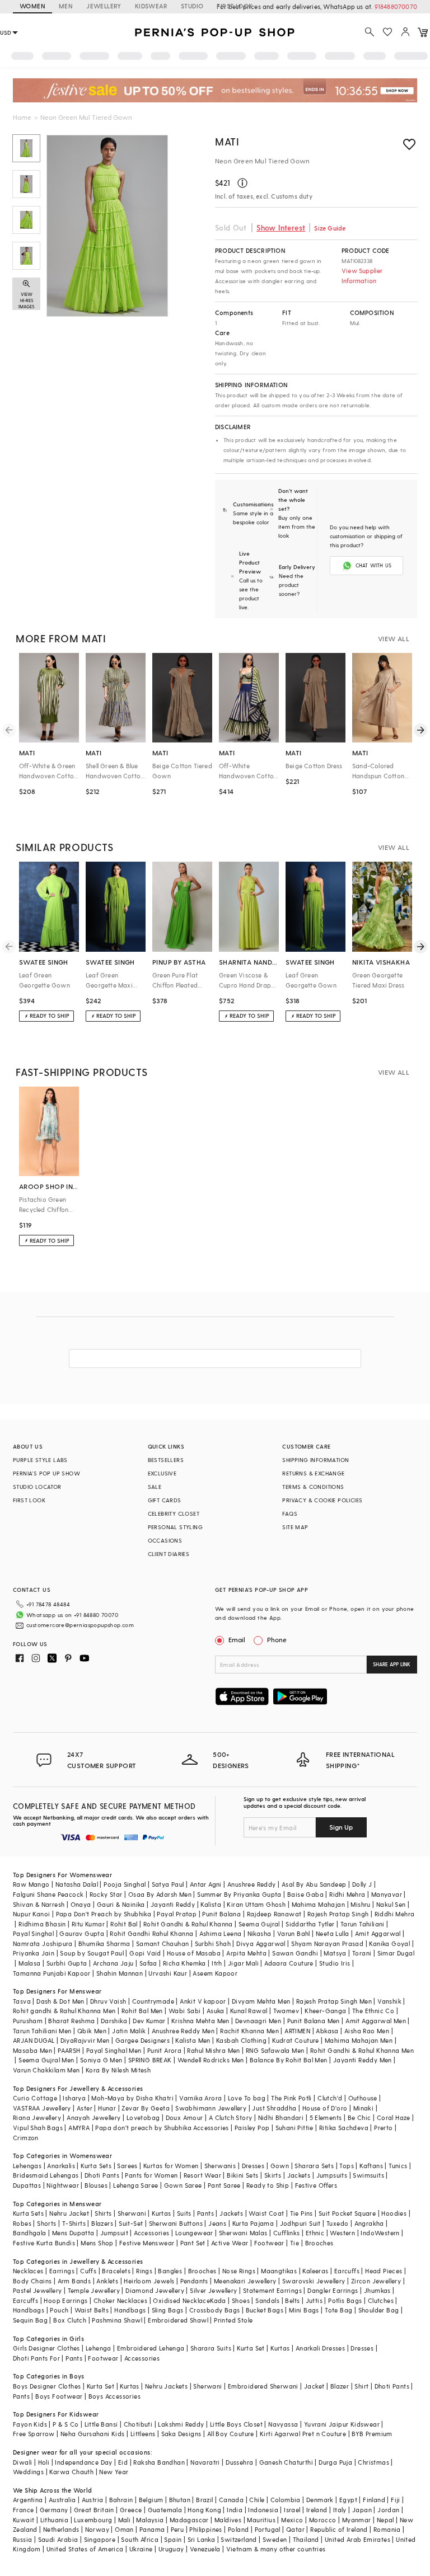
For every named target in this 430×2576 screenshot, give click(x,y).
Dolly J (362, 1884)
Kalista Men (193, 2040)
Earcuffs (347, 2271)
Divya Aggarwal (261, 1943)
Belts (292, 2300)
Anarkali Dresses (320, 2348)
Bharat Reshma (71, 2021)
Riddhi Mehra (395, 1914)
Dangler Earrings (333, 2290)
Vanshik (389, 2001)
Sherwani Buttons (176, 2223)
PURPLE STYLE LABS (40, 1460)
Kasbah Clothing (241, 2040)
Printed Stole (233, 2320)
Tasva (22, 2001)
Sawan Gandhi (295, 1953)
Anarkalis (61, 2166)
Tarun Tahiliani (363, 1924)
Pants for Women (151, 2175)
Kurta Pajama (253, 2223)
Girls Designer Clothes (46, 2348)
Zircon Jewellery (376, 2281)
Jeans (217, 2223)
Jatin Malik (129, 2031)
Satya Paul (168, 1884)
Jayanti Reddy (173, 1904)
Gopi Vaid (145, 1953)
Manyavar (387, 1894)
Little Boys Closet (236, 2424)
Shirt (361, 2386)
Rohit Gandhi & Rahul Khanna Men (362, 2050)
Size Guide (330, 228)
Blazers (102, 2223)
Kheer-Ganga (325, 2011)
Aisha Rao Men (367, 2031)
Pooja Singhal (125, 1884)
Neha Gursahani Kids (93, 2434)
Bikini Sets (242, 2175)
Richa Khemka (184, 1963)
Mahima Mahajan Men (359, 2040)
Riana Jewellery (37, 2117)
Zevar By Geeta (146, 2108)
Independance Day (83, 2462)
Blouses (96, 2185)
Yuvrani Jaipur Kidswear (342, 2424)
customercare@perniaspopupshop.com (80, 1625)
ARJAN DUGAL (34, 2040)
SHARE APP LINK (392, 1664)
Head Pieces (384, 2271)
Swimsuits (368, 2175)
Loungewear (194, 2233)
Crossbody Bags (215, 2310)
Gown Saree (183, 2185)
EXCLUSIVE (162, 1473)
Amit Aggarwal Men (376, 2021)
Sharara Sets (314, 2166)
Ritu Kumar (88, 1924)
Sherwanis (220, 2166)
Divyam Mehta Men (261, 2001)
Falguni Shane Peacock (48, 1894)
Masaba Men (32, 2050)
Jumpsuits (332, 2175)
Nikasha (260, 1933)
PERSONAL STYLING (175, 1527)
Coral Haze (394, 2117)
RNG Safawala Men (275, 2050)
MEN (66, 6)
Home (22, 117)
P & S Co (66, 2424)
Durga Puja (335, 2462)
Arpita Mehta (246, 1953)
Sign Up (341, 1827)
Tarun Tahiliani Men (42, 2031)
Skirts (273, 2175)
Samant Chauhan (163, 1943)
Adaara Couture (289, 1963)
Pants (205, 2213)
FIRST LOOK (235, 6)
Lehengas (27, 2166)
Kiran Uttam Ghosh (256, 1904)
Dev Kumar (149, 2021)
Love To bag (247, 2098)
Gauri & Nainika (121, 1904)
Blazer (340, 2386)
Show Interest (281, 227)
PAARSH (69, 2050)
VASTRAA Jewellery (42, 2108)
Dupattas (27, 2185)
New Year (114, 2472)
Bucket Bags (265, 2310)
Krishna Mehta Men (200, 2021)
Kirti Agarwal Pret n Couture (303, 2434)
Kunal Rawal (249, 2011)
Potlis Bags (345, 2300)
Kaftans (371, 2166)
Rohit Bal (124, 1924)
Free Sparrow (34, 2434)
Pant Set (193, 2243)
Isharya (74, 2098)
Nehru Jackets (166, 2386)
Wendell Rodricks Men (211, 2060)
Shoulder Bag (379, 2310)
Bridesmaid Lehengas (46, 2175)
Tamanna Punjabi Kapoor (52, 1973)
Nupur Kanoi (31, 1914)
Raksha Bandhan (159, 2462)
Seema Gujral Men (46, 2060)
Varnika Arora (200, 2098)
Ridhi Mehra (347, 1894)
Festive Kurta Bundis (44, 2243)
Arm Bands (74, 2281)
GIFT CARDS (165, 1500)
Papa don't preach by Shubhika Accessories (162, 2128)
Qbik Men (92, 2031)
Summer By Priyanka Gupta (239, 1894)
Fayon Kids (30, 2424)
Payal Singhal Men (114, 2050)
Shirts (103, 2213)
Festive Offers (316, 2185)
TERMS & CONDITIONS (313, 1487)
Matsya (335, 1953)
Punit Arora (164, 2050)
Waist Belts (92, 2310)
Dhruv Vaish (108, 2001)
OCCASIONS (165, 1540)
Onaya (81, 1904)
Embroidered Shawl (178, 2320)
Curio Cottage (35, 2098)
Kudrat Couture (296, 2040)
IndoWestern (380, 2233)
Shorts (46, 2223)
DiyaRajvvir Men (85, 2040)
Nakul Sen (391, 1904)
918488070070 (396, 6)
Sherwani (132, 2213)
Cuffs (88, 2271)
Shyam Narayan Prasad (327, 1943)
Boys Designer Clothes (47, 2386)
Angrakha (369, 2223)
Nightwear (63, 2185)
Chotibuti (138, 2424)
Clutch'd (330, 2098)
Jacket (314, 2386)
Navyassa (283, 2424)
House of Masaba (194, 1953)
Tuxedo (337, 2223)
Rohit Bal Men (142, 2011)
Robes (22, 2223)
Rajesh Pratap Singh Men (334, 2001)
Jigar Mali (243, 1963)
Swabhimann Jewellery (211, 2108)
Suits (184, 2213)
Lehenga (99, 2348)
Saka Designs (181, 2434)
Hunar (107, 2108)
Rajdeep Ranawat (274, 1914)
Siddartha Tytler (310, 1924)
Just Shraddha (274, 2108)
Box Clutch (70, 2320)
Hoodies (394, 2213)
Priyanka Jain (34, 1953)
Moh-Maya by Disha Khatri (132, 2098)
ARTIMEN (297, 2031)
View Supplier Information (362, 276)
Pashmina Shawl (117, 2320)
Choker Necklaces (120, 2300)
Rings (144, 2271)
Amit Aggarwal (378, 1933)
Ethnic (315, 2233)
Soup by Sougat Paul (92, 1953)
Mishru (360, 1904)
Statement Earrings (272, 2290)
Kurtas (161, 2213)
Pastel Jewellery (37, 2290)
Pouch (59, 2310)
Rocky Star (106, 1894)
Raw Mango (31, 1884)
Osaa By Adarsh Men (160, 1894)
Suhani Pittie (295, 2128)
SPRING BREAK (150, 2060)
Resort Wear (202, 2175)
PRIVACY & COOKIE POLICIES (322, 1500)
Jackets (299, 2175)
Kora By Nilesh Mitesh (118, 2070)
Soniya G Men (101, 2060)
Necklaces (28, 2271)
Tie (295, 2243)
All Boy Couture (231, 2434)
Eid (123, 2462)
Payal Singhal (33, 1933)
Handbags (29, 2310)
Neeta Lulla (332, 1933)
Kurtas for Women (171, 2166)
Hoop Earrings (66, 2300)
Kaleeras (315, 2271)
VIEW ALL (394, 638)
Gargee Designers (142, 2040)
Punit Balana (221, 1914)
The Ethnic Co (373, 2011)
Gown (280, 2166)
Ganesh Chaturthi (286, 2462)
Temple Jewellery (94, 2290)
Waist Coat (266, 2213)
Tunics (398, 2166)
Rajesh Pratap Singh (338, 1914)
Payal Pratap (177, 1914)
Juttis (314, 2300)
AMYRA (79, 2128)
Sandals (267, 2300)
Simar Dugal (396, 1953)
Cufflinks (287, 2233)
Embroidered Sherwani (263, 2386)
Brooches (319, 2243)
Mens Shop (97, 2243)
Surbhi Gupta (67, 1963)
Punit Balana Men (314, 2021)
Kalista (211, 1904)
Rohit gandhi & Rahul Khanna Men (64, 2011)
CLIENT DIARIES (169, 1554)
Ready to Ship (268, 2185)
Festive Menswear (147, 2243)
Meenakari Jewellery (245, 2281)
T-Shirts (74, 2223)
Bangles (170, 2271)
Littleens (143, 2434)
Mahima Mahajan (319, 1904)
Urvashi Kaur (168, 1973)
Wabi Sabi (185, 2011)
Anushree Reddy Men (183, 2031)
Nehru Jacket (69, 2213)
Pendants (194, 2281)
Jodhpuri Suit (300, 2223)
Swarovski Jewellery (314, 2281)
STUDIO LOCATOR (37, 1487)
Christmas (373, 2462)
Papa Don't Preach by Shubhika (104, 1914)
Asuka (216, 2011)
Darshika (114, 2021)
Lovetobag (143, 2117)
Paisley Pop (252, 2128)
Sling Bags (168, 2310)
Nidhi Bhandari (281, 2117)
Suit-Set (131, 2223)
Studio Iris (335, 1963)
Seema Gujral (259, 1924)
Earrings (62, 2271)
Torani (362, 1953)
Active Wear (230, 2243)
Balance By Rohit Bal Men (289, 2060)
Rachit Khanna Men (249, 2031)
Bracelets (116, 2271)
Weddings (28, 2472)
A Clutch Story (231, 2117)
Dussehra (239, 2462)
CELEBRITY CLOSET (174, 1513)
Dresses (253, 2166)
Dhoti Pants (102, 2175)
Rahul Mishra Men (213, 2050)
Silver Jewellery (213, 2290)
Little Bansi (101, 2424)
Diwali (22, 2462)
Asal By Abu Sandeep (314, 1884)
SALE (155, 1487)
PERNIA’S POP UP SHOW (46, 1473)
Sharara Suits (211, 2348)
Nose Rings (239, 2271)
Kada (218, 2300)
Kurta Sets (96, 2166)
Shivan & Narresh (39, 1904)
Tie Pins (302, 2213)
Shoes (241, 2300)
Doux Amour (184, 2117)
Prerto (383, 2128)
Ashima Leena (221, 1933)
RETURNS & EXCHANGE (313, 1473)
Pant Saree (224, 2185)
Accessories (151, 2233)
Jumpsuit (114, 2233)
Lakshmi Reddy (181, 2424)
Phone (277, 1639)
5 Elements (326, 2117)
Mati (227, 141)
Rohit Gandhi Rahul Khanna (151, 1933)
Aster (85, 2108)
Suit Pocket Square (347, 2213)
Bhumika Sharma (104, 1943)
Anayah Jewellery (94, 2117)
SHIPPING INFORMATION (316, 1460)
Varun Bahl (294, 1933)
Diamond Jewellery (155, 2290)
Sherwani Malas (243, 2233)
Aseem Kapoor (215, 1973)
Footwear (269, 2243)
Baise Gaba (305, 1894)
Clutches (381, 2300)
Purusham (28, 2021)
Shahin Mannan (120, 1973)
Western (342, 2233)
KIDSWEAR (151, 6)
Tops (347, 2166)
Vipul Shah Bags (38, 2128)
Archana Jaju (113, 1963)
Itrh (217, 1963)
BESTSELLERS (166, 1460)
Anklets (107, 2281)
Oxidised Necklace (181, 2300)
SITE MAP (295, 1527)
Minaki (363, 2108)
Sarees (127, 2166)
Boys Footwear (59, 2396)
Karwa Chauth (71, 2472)
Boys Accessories (114, 2396)
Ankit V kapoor (203, 2001)
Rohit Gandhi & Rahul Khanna (188, 1924)
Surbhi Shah (213, 1943)
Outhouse (363, 2098)
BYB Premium (372, 2434)
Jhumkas (377, 2290)
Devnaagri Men (258, 2021)
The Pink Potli (291, 2098)
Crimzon (26, 2138)
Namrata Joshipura (43, 1943)
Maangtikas (279, 2271)
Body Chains (32, 2281)
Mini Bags (304, 2310)
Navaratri (205, 2462)
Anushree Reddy (252, 1884)
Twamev (286, 2011)
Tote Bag (338, 2310)
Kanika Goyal (389, 1943)
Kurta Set (251, 2348)
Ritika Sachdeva (344, 2128)
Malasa (29, 1963)
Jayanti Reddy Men (363, 2060)
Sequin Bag (30, 2320)
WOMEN (32, 6)
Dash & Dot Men (60, 2001)
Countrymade (153, 2001)
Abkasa (327, 2031)
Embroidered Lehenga (151, 2348)
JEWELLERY (104, 6)
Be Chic (359, 2117)
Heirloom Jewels (149, 2281)
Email (237, 1639)
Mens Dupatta (73, 2233)
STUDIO (192, 6)
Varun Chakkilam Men (46, 2070)
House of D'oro (325, 2108)
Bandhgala (30, 2233)
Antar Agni (206, 1884)
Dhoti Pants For (36, 2358)
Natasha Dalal (77, 1884)
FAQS (290, 1513)
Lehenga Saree (135, 2185)
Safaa (148, 1963)
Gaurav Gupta (82, 1933)
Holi (44, 2462)
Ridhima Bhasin (42, 1924)
